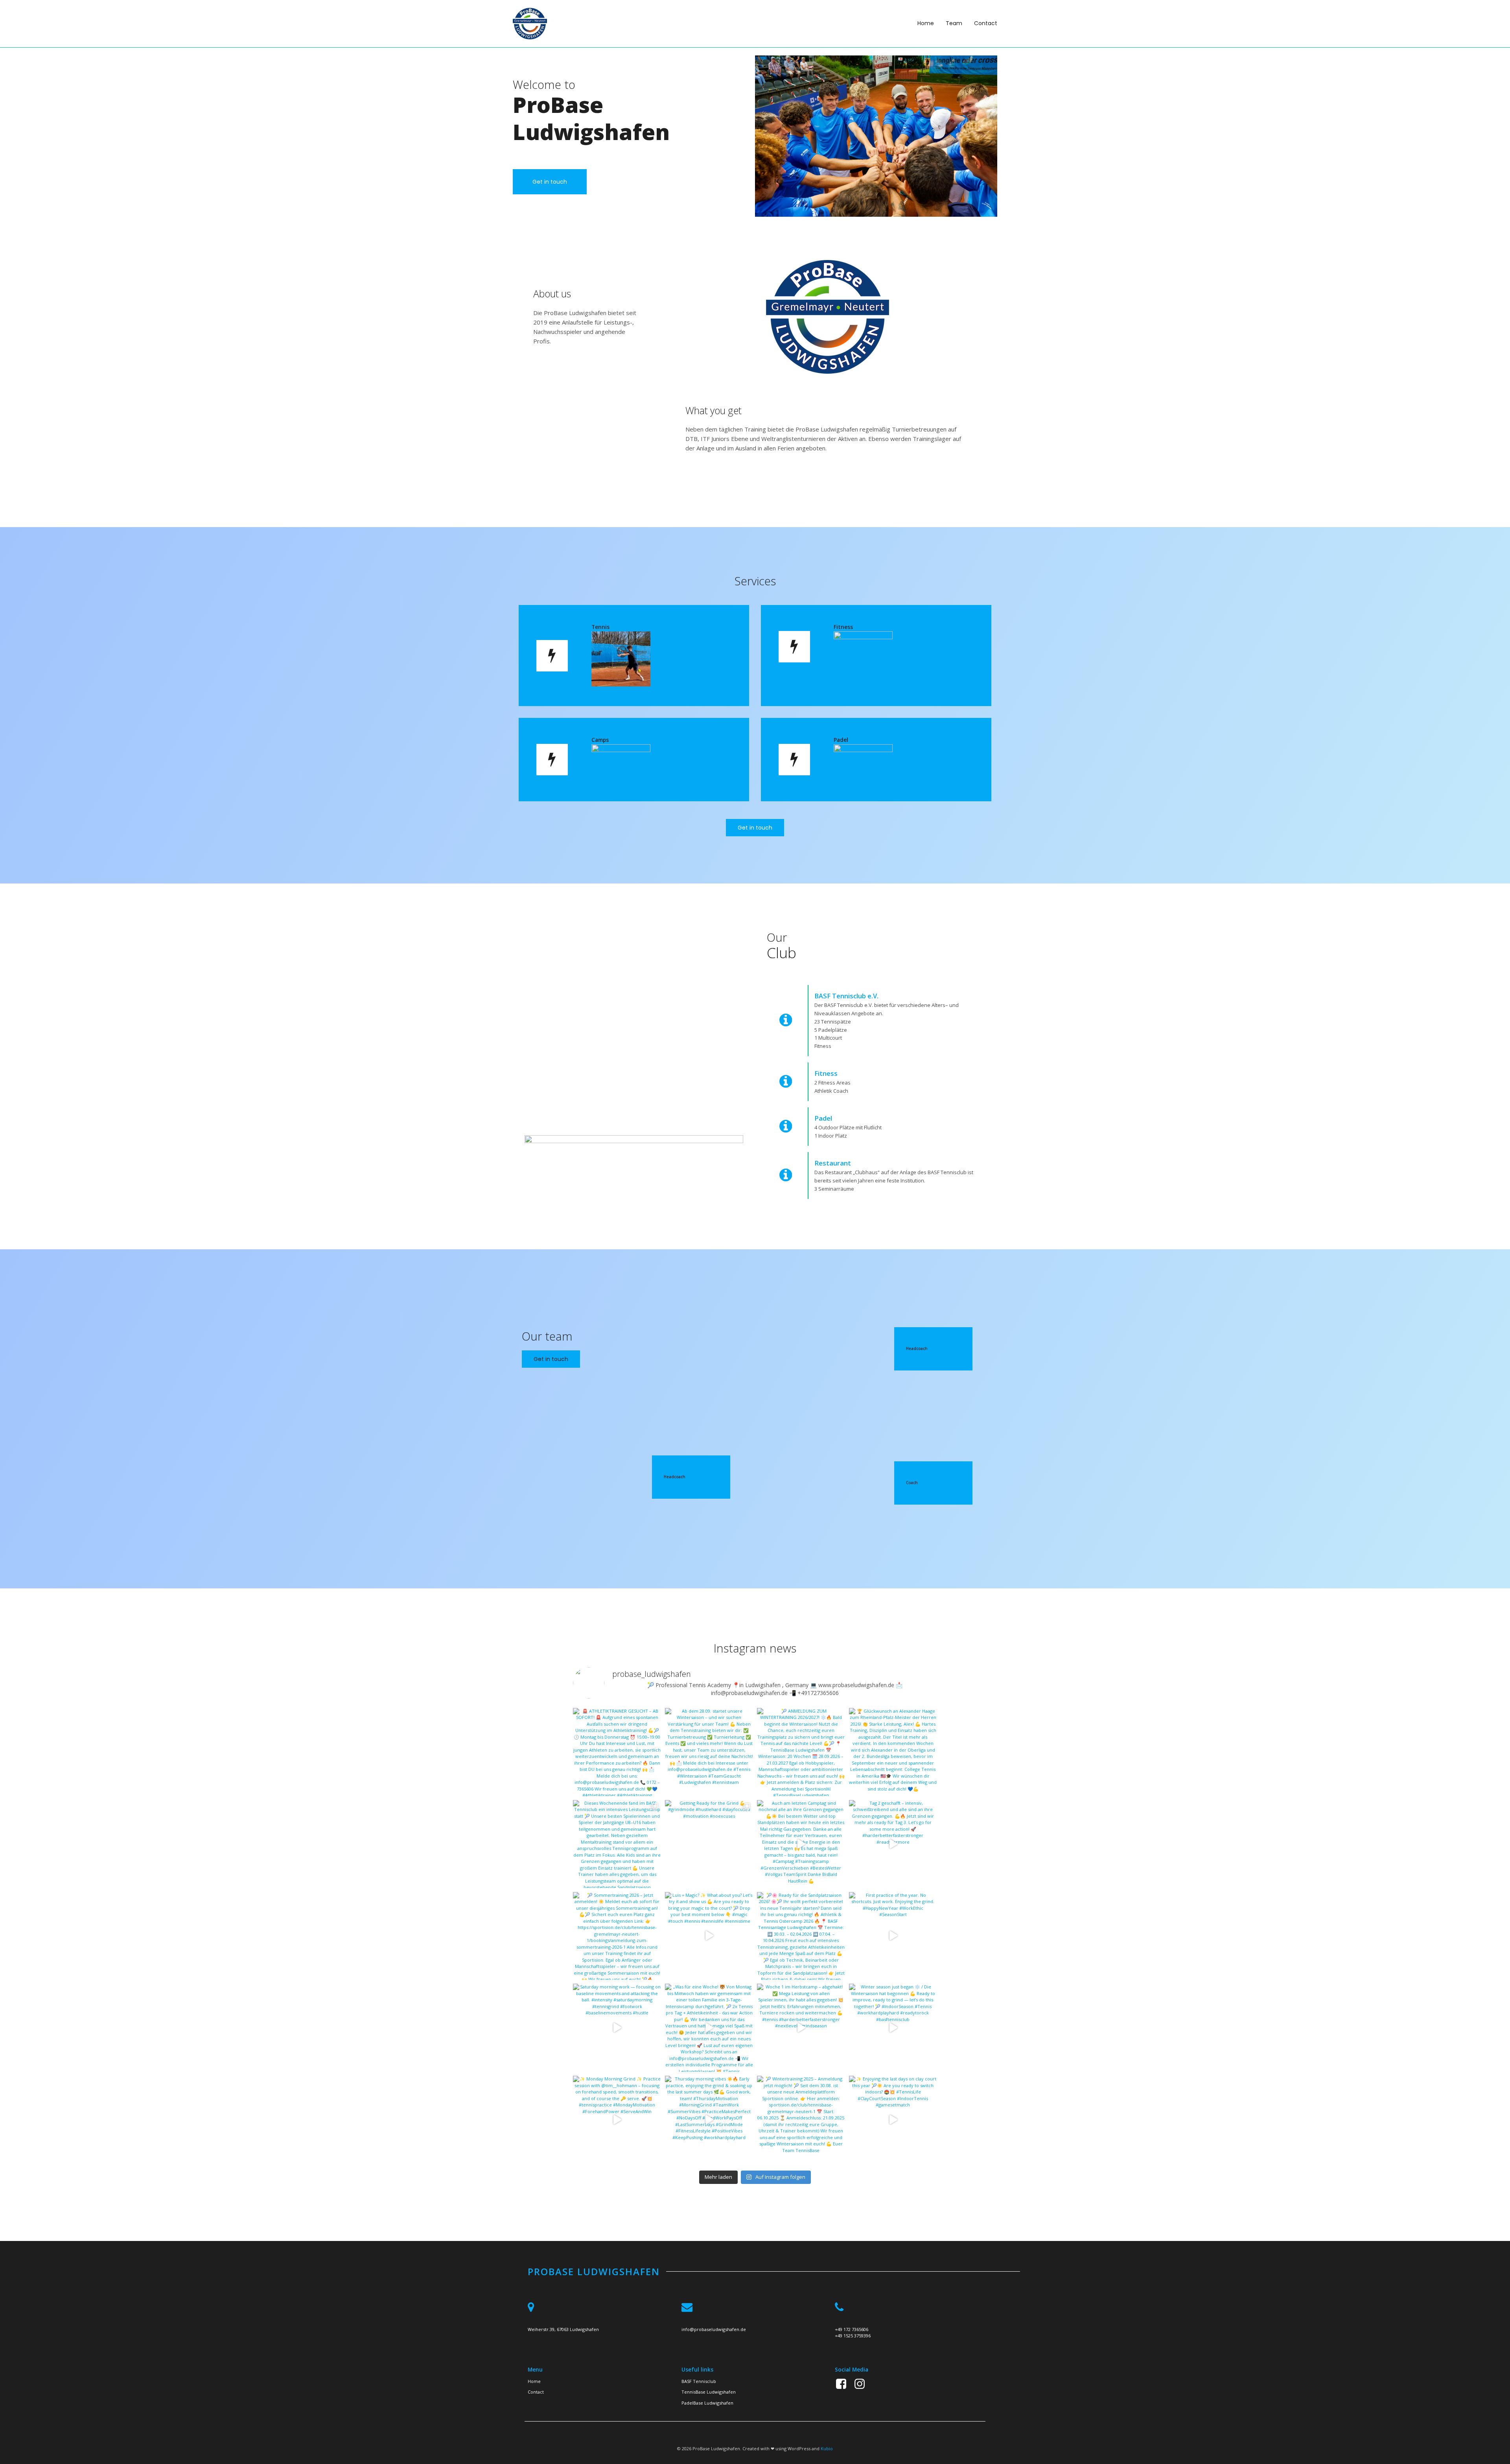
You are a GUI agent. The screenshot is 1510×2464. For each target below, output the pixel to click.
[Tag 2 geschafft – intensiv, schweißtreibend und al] (893, 1844)
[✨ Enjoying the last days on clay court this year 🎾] (893, 2120)
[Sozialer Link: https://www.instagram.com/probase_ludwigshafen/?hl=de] (863, 2384)
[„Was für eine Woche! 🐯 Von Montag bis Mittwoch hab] (709, 2028)
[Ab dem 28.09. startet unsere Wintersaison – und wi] (709, 1752)
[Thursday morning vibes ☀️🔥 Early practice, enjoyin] (709, 2120)
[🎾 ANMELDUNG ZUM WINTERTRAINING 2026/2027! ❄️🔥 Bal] (801, 1752)
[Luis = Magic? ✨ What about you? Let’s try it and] (709, 1936)
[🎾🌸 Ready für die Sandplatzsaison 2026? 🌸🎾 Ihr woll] (801, 1936)
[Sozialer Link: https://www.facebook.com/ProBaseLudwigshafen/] (844, 2384)
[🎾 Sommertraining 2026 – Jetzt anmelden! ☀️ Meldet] (617, 1936)
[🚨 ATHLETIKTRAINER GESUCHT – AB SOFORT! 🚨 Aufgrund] (617, 1752)
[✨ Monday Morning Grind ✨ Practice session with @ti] (617, 2120)
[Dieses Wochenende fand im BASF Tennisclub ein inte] (617, 1844)
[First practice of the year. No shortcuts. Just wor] (893, 1936)
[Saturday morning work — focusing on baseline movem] (617, 2028)
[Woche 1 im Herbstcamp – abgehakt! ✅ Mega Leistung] (801, 2028)
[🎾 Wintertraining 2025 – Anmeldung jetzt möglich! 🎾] (801, 2120)
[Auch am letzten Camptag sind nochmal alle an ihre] (801, 1844)
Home (926, 23)
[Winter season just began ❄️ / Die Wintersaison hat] (893, 2028)
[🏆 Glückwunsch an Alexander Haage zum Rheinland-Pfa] (893, 1752)
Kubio (827, 2448)
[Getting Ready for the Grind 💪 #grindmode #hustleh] (709, 1844)
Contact (986, 23)
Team (954, 23)
